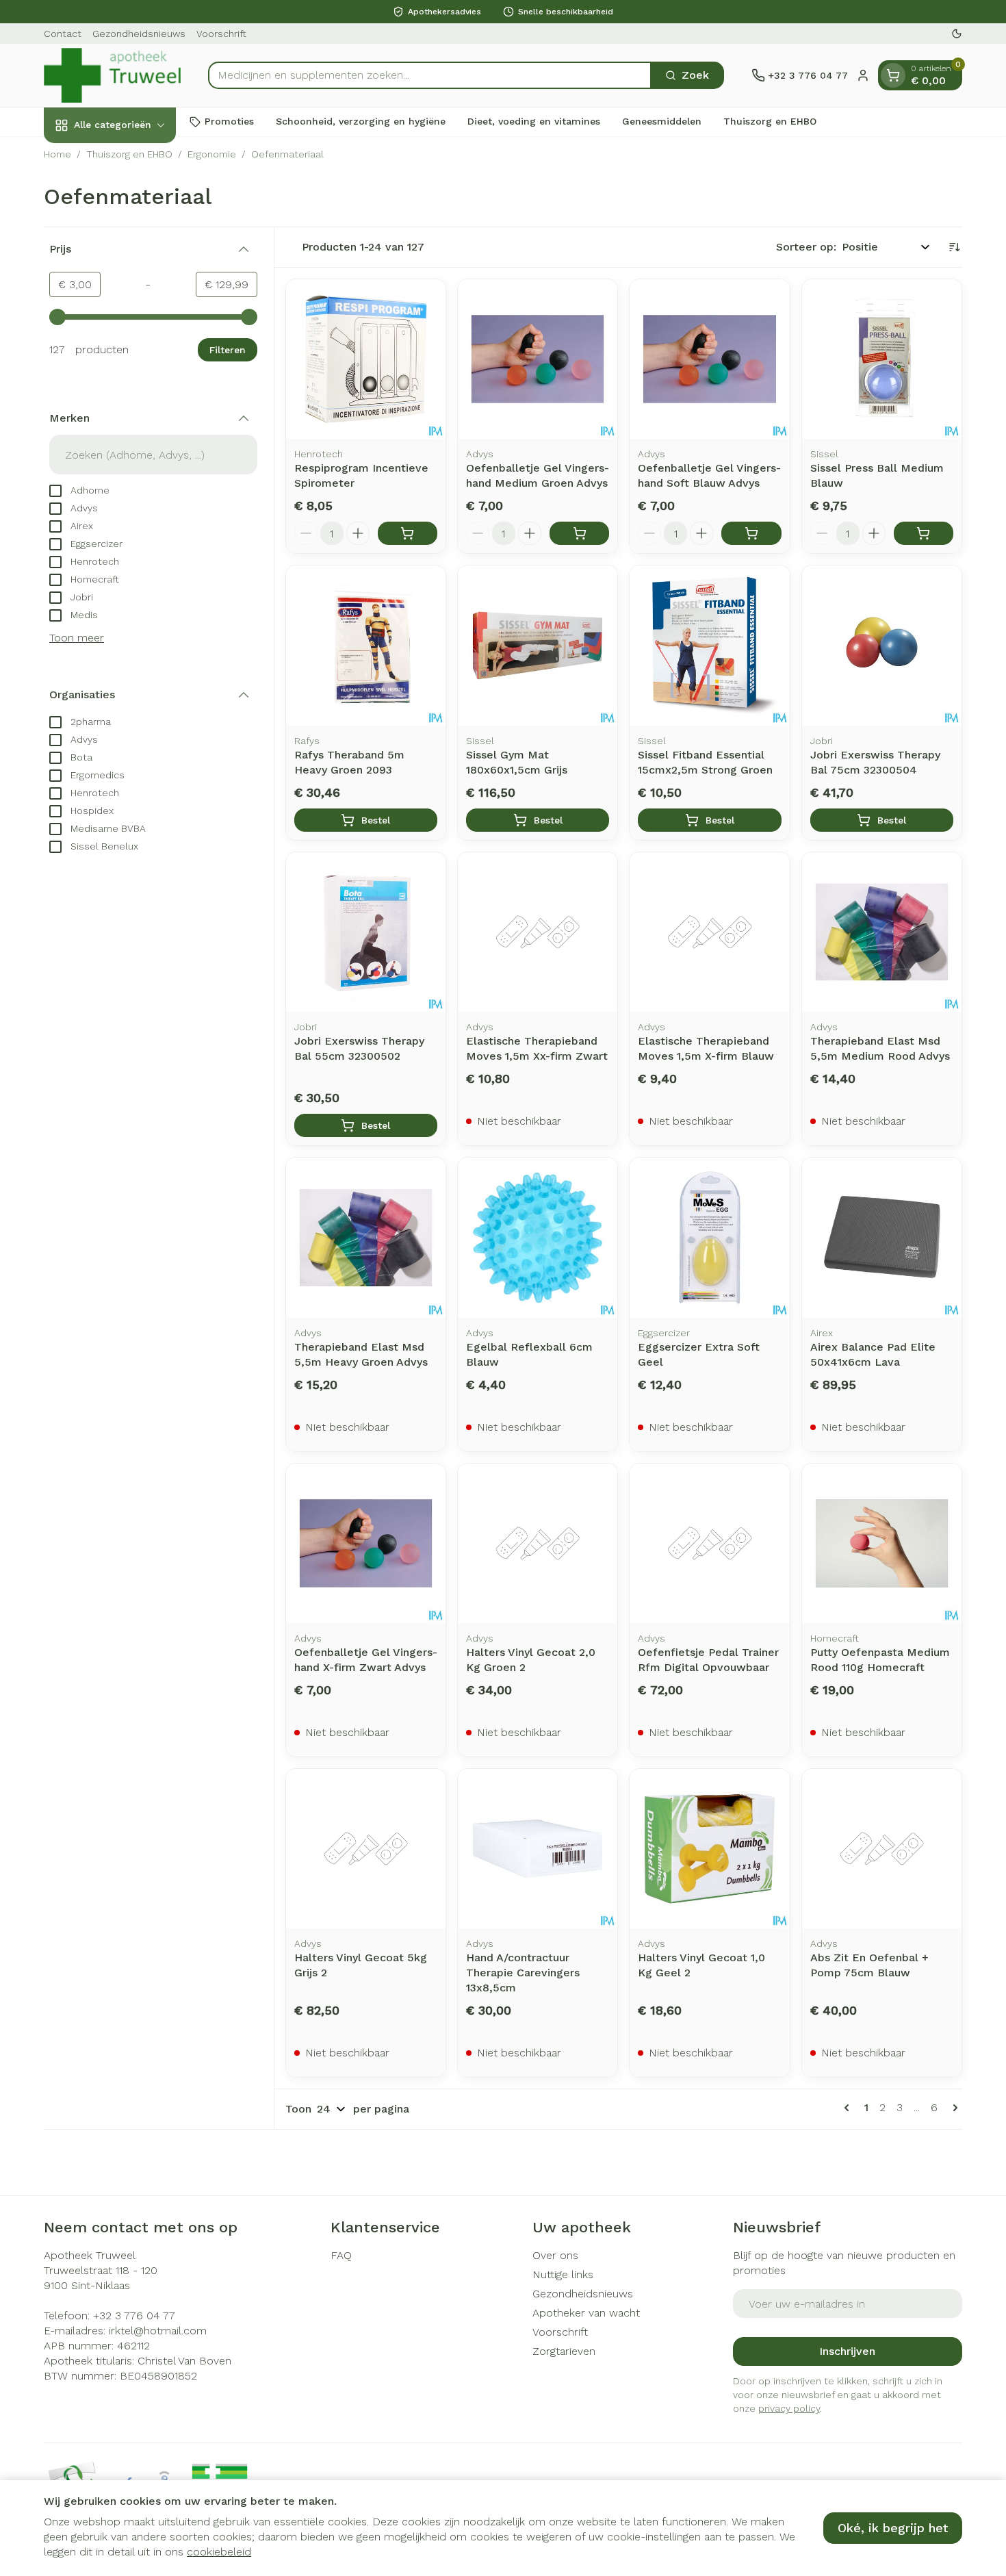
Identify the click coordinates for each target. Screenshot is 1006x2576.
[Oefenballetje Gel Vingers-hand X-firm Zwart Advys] (366, 1543)
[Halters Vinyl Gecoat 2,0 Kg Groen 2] (538, 1543)
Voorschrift (221, 34)
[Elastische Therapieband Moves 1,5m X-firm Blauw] (709, 932)
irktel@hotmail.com (158, 2331)
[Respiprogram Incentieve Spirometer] (366, 359)
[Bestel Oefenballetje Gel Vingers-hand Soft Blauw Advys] (751, 533)
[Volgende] (953, 2108)
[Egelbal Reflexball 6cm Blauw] (538, 1237)
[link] (849, 2108)
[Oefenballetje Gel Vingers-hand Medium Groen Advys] (538, 359)
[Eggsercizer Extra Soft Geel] (709, 1237)
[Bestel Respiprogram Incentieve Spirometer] (408, 533)
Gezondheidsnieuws (139, 34)
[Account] (863, 75)
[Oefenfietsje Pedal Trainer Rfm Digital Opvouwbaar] (709, 1543)
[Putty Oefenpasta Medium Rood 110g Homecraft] (882, 1543)
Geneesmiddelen (662, 121)
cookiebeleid (219, 2552)
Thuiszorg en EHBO (770, 121)
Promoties (229, 121)
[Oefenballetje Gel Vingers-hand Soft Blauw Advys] (709, 359)
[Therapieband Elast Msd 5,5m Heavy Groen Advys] (366, 1237)
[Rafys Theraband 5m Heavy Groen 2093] (366, 645)
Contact (63, 34)
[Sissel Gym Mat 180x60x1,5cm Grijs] (538, 645)
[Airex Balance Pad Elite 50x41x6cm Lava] (882, 1237)
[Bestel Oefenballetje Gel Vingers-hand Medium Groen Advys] (579, 533)
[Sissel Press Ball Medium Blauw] (882, 359)
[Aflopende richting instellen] (954, 247)
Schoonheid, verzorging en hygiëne (361, 121)
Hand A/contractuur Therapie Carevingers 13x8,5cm (523, 1973)
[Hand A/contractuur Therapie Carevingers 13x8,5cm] (538, 1849)
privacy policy (789, 2408)
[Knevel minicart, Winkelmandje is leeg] (893, 75)
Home (57, 154)
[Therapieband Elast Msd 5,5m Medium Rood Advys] (882, 932)
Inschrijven (847, 2351)
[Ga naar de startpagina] (112, 75)
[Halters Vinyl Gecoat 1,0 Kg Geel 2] (709, 1849)
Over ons (555, 2255)
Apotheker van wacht (586, 2313)
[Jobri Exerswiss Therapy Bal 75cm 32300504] (882, 645)
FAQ (341, 2255)
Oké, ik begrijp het (893, 2528)
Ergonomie (212, 154)
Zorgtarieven (564, 2351)
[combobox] (430, 75)
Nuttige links (563, 2274)
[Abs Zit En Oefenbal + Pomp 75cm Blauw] (882, 1849)
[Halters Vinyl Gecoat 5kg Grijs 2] (366, 1849)
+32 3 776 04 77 (134, 2316)
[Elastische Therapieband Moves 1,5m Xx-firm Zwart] (538, 932)
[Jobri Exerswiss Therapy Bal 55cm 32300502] (366, 932)
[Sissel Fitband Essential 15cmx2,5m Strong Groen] (709, 645)
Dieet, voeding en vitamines (534, 121)
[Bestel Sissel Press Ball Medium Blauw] (924, 533)
